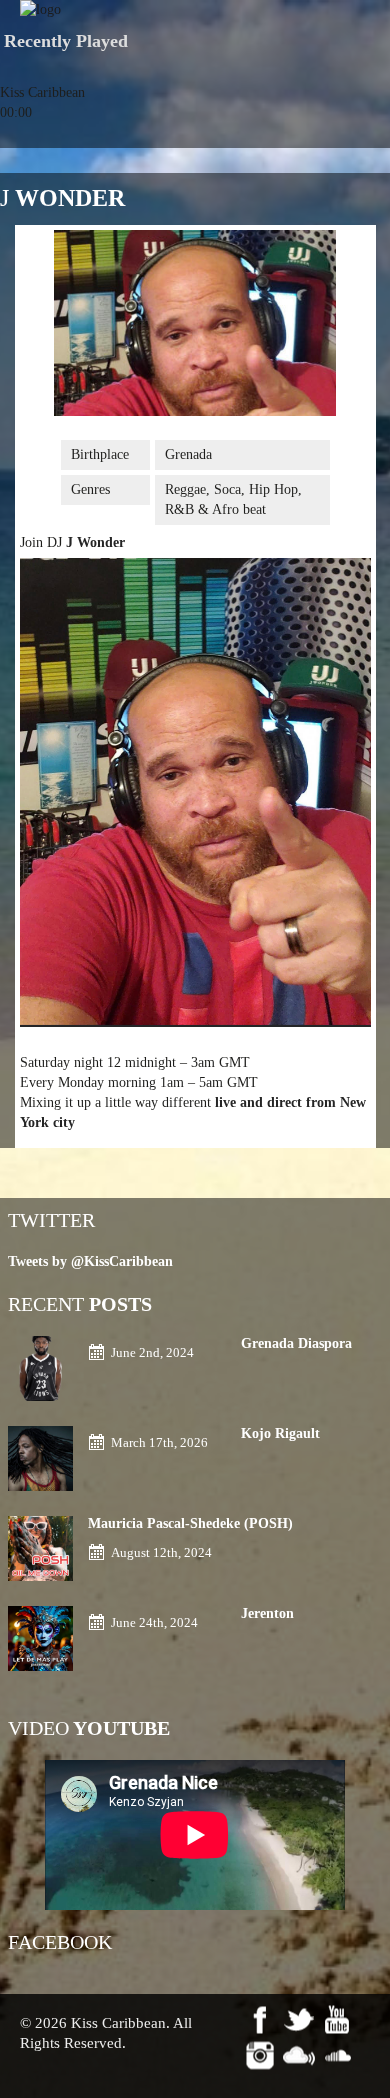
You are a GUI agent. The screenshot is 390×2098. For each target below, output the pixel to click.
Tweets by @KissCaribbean (90, 1261)
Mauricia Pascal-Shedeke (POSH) (190, 1523)
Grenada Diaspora (296, 1343)
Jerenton (267, 1613)
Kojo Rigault (282, 1433)
